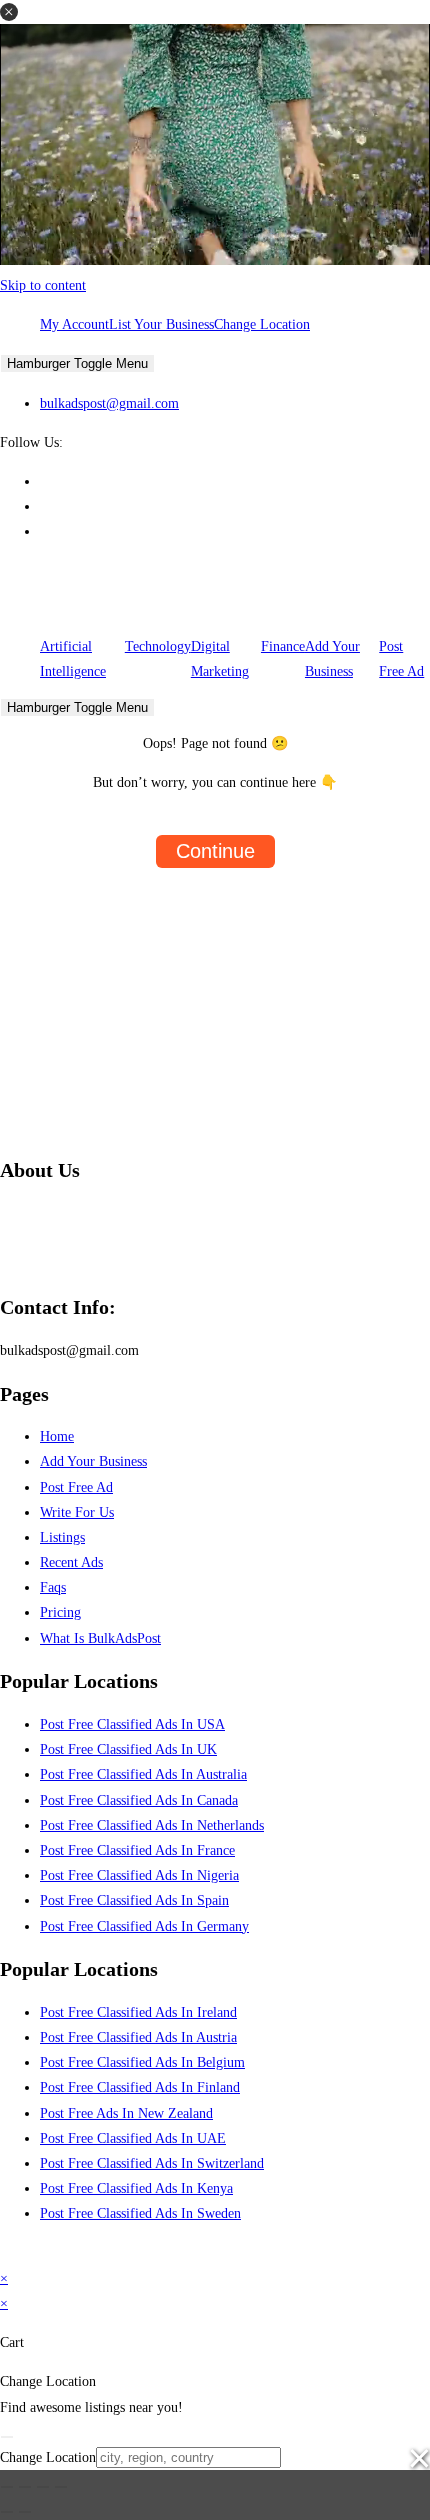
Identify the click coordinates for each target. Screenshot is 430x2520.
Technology (158, 646)
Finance (283, 646)
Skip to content (43, 285)
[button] (9, 12)
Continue (215, 851)
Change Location (262, 324)
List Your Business (161, 324)
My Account (74, 324)
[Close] (7, 2437)
